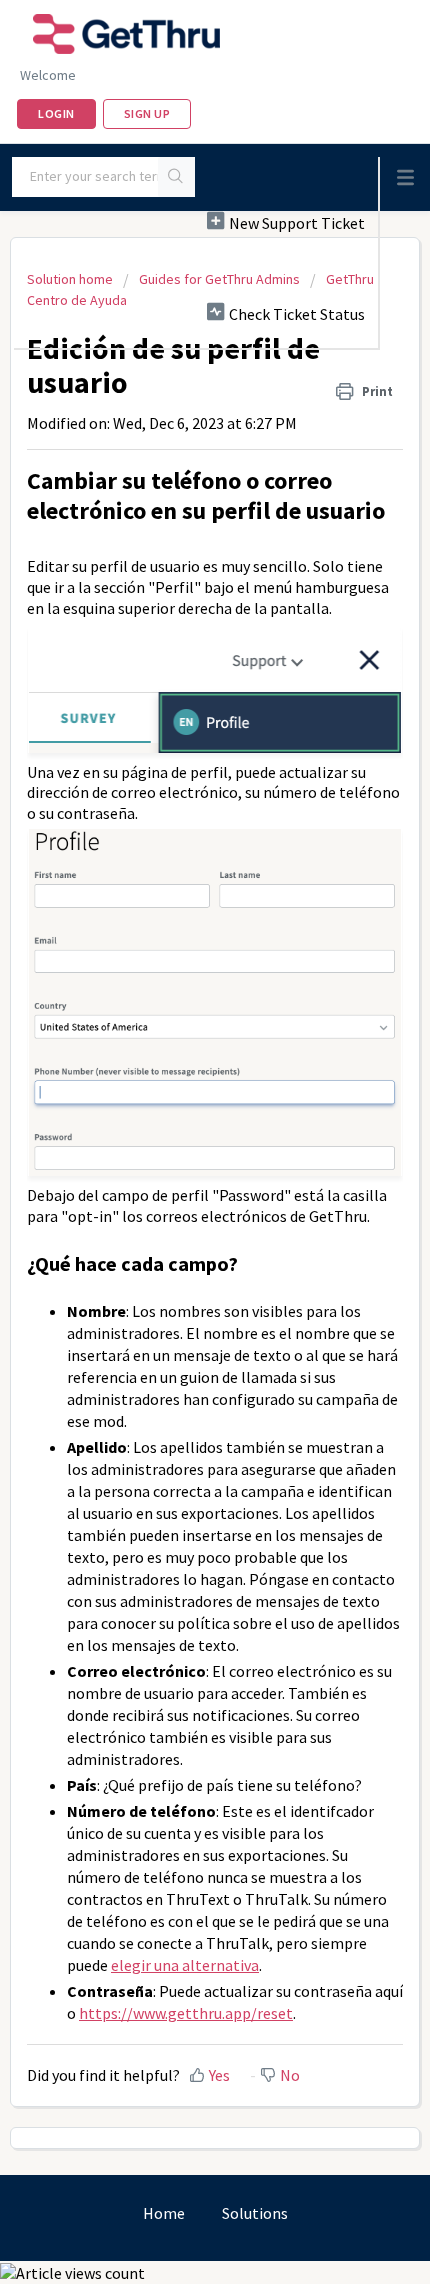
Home (164, 2213)
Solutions (255, 2213)
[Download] (178, 1153)
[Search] (176, 177)
